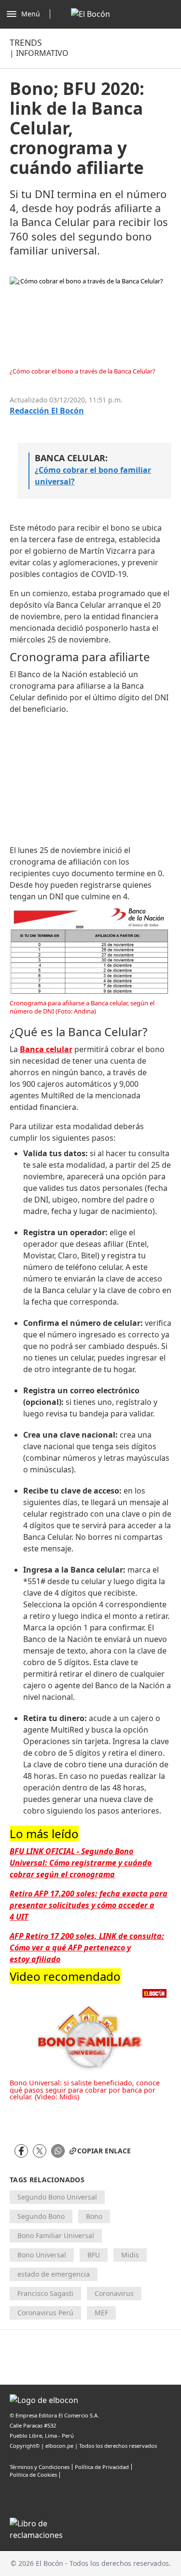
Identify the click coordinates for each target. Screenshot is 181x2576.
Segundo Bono (41, 2216)
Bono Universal (42, 2255)
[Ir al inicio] (90, 14)
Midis (130, 2255)
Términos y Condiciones (40, 2467)
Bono (94, 2216)
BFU (94, 2255)
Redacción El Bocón (47, 411)
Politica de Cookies (33, 2475)
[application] (90, 2029)
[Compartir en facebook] (21, 2151)
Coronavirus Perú (45, 2313)
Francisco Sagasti (45, 2293)
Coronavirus (114, 2293)
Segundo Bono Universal (57, 2197)
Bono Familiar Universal (56, 2236)
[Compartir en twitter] (40, 2151)
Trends (26, 42)
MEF (101, 2313)
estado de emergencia (54, 2274)
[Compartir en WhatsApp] (58, 2151)
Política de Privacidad (102, 2467)
